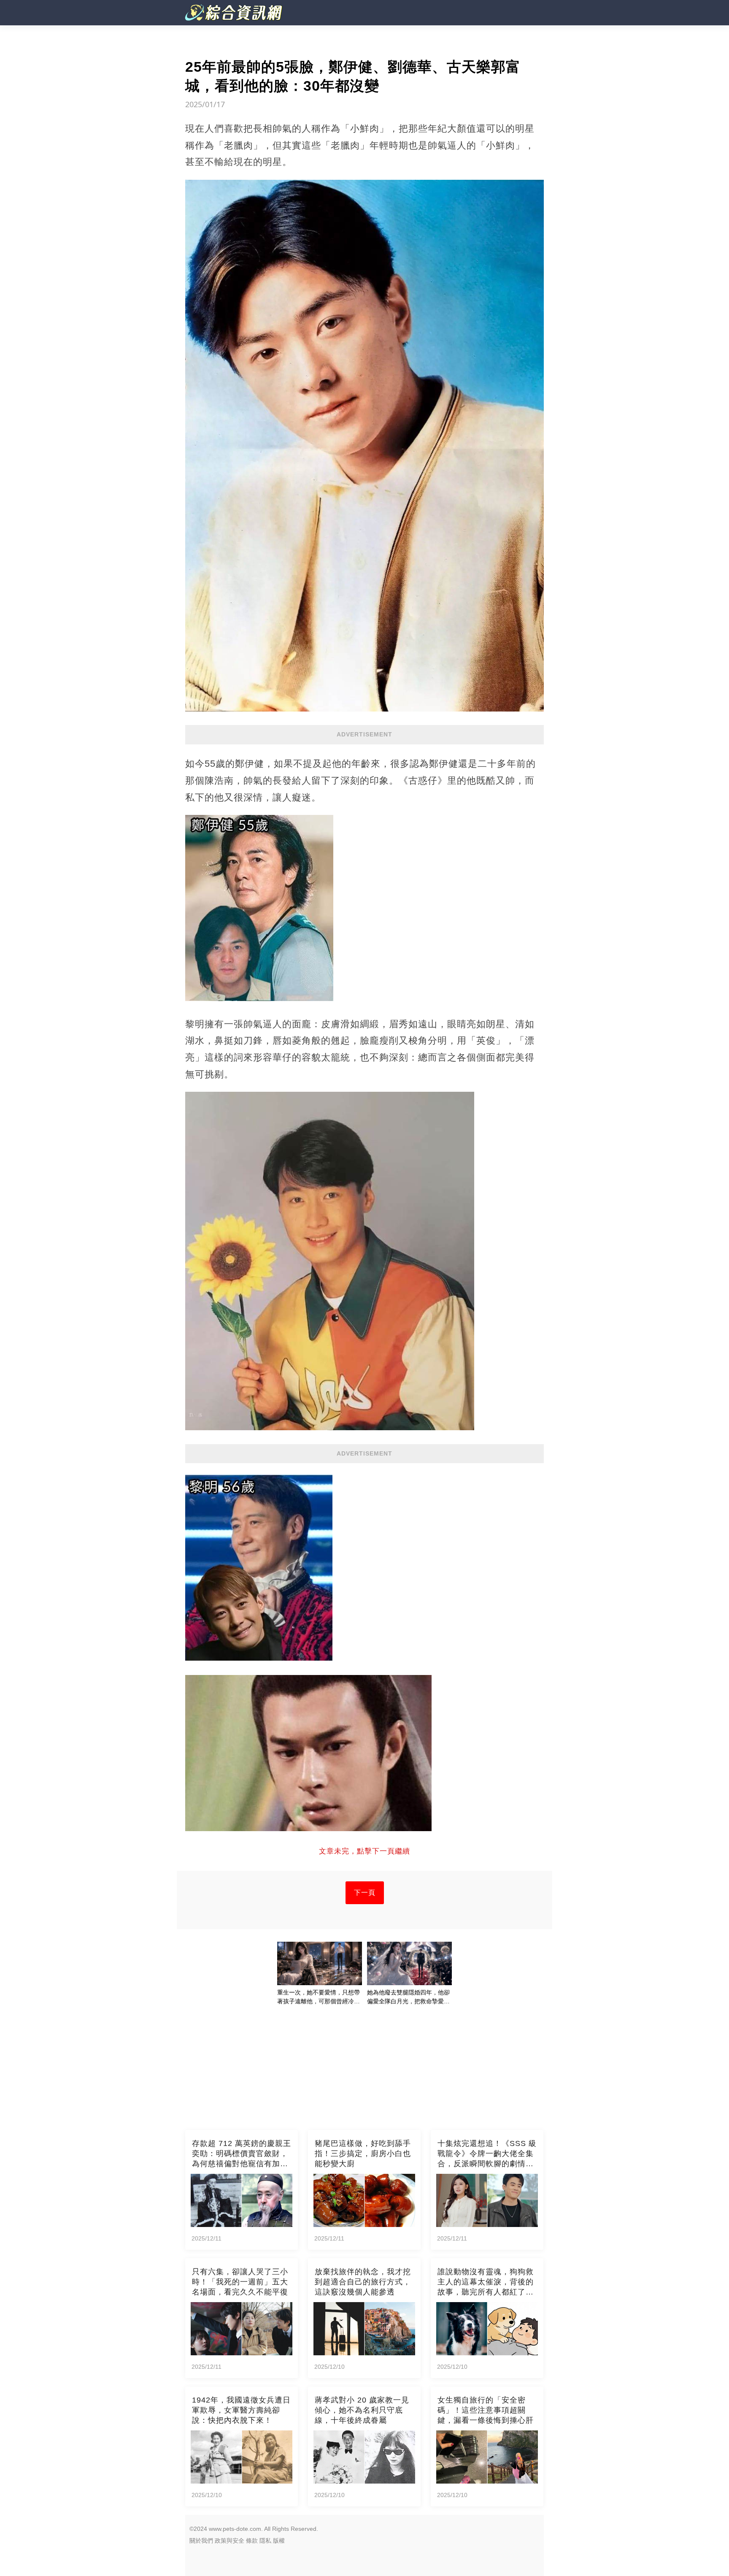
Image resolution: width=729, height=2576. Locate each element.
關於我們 (201, 2541)
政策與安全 (229, 2541)
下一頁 (365, 1893)
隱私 (265, 2541)
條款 (252, 2541)
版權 (279, 2541)
